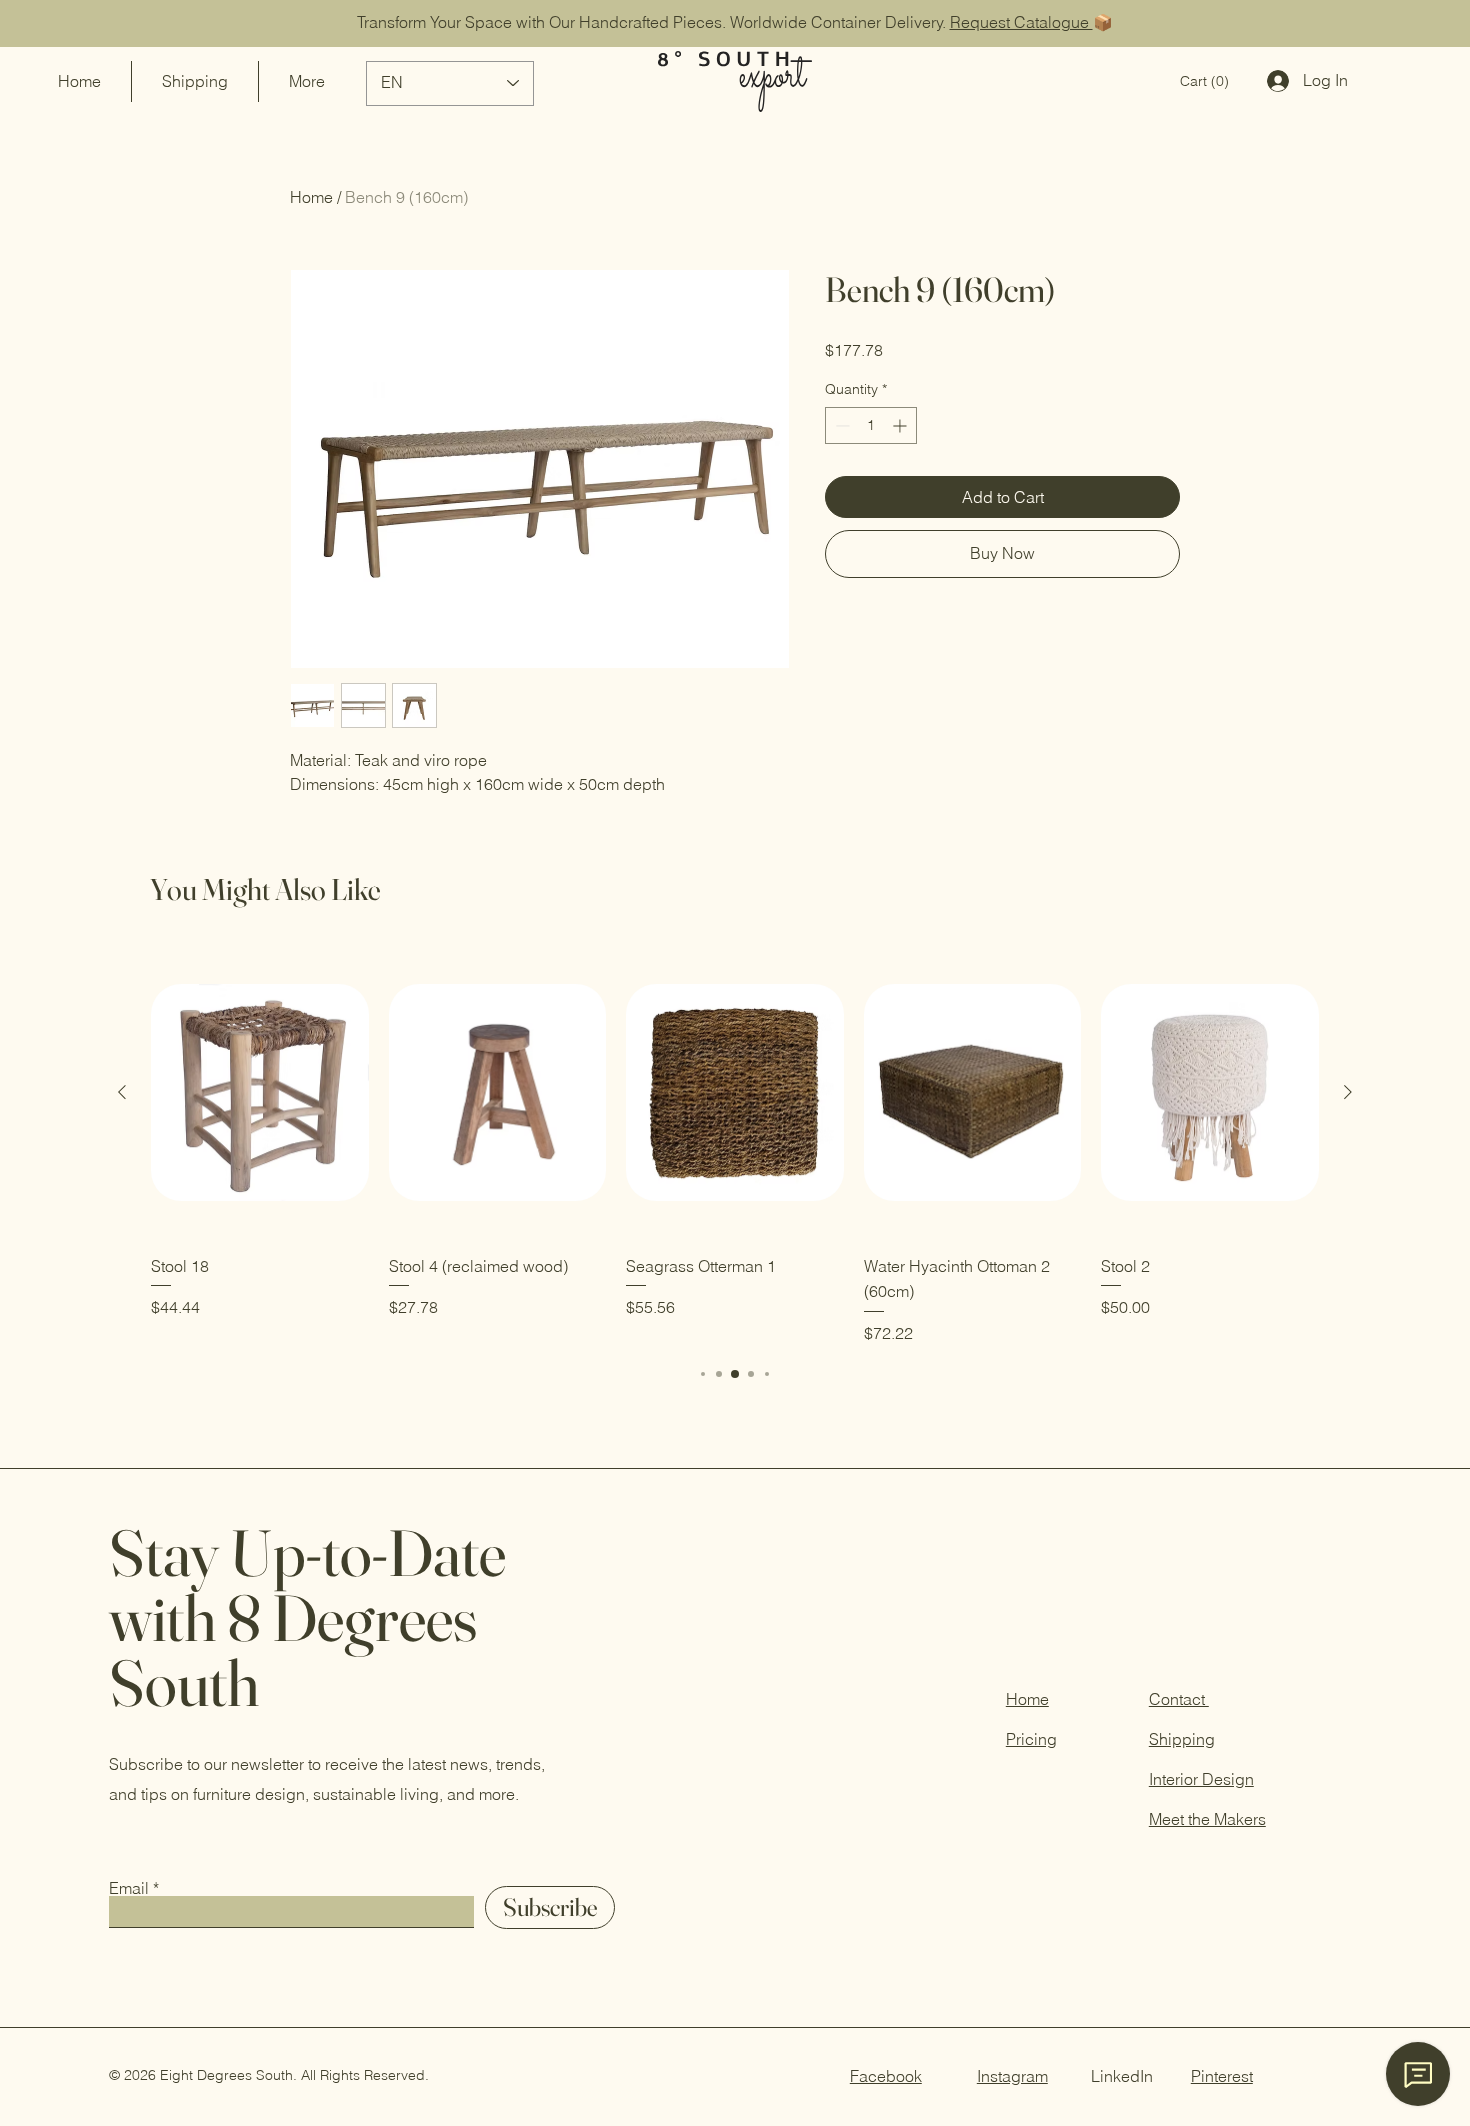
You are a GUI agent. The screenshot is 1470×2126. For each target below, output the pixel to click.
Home (311, 197)
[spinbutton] (871, 425)
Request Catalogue (1021, 22)
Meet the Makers (1207, 1819)
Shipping (1182, 1739)
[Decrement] (840, 425)
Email (129, 1888)
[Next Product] (1348, 1092)
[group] (735, 1146)
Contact (1179, 1699)
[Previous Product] (122, 1092)
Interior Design (1201, 1779)
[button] (1205, 81)
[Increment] (901, 425)
